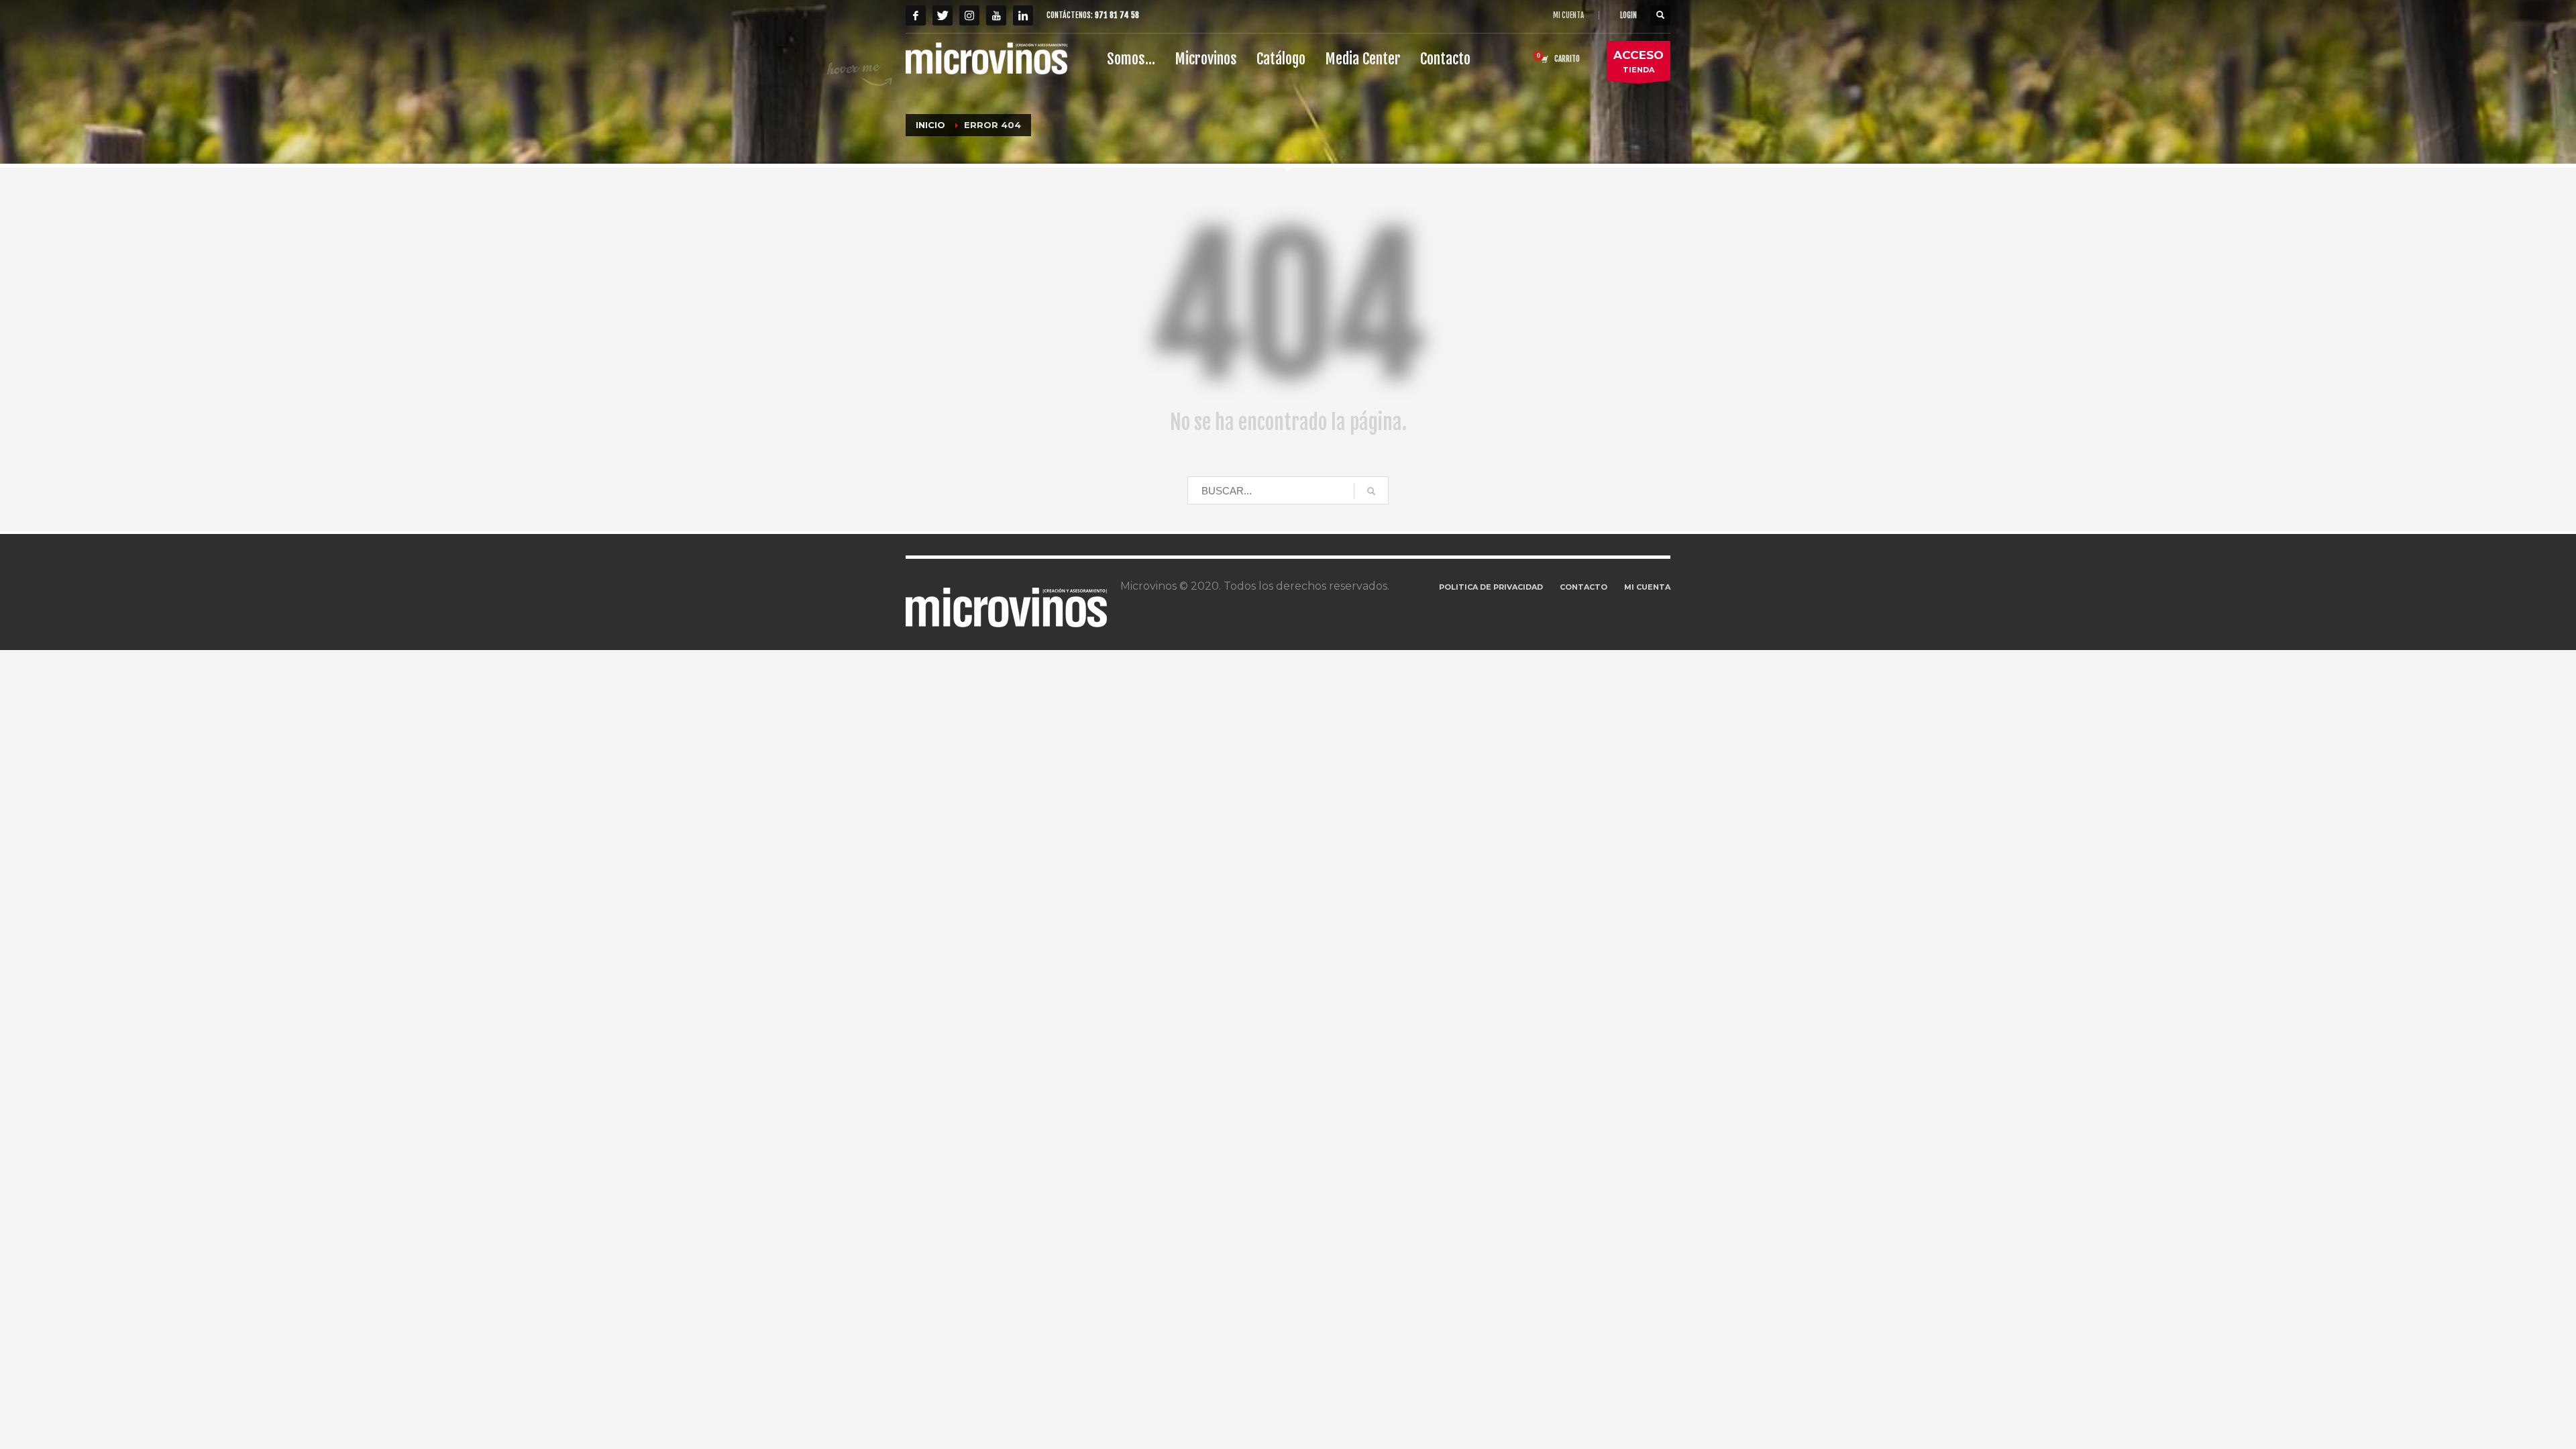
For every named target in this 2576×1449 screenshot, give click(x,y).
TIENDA (1639, 61)
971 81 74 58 (1117, 15)
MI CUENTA (1568, 15)
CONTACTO (1584, 587)
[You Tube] (996, 15)
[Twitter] (943, 15)
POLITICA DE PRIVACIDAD (1491, 587)
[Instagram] (969, 15)
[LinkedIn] (1023, 15)
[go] (1371, 491)
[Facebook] (916, 15)
